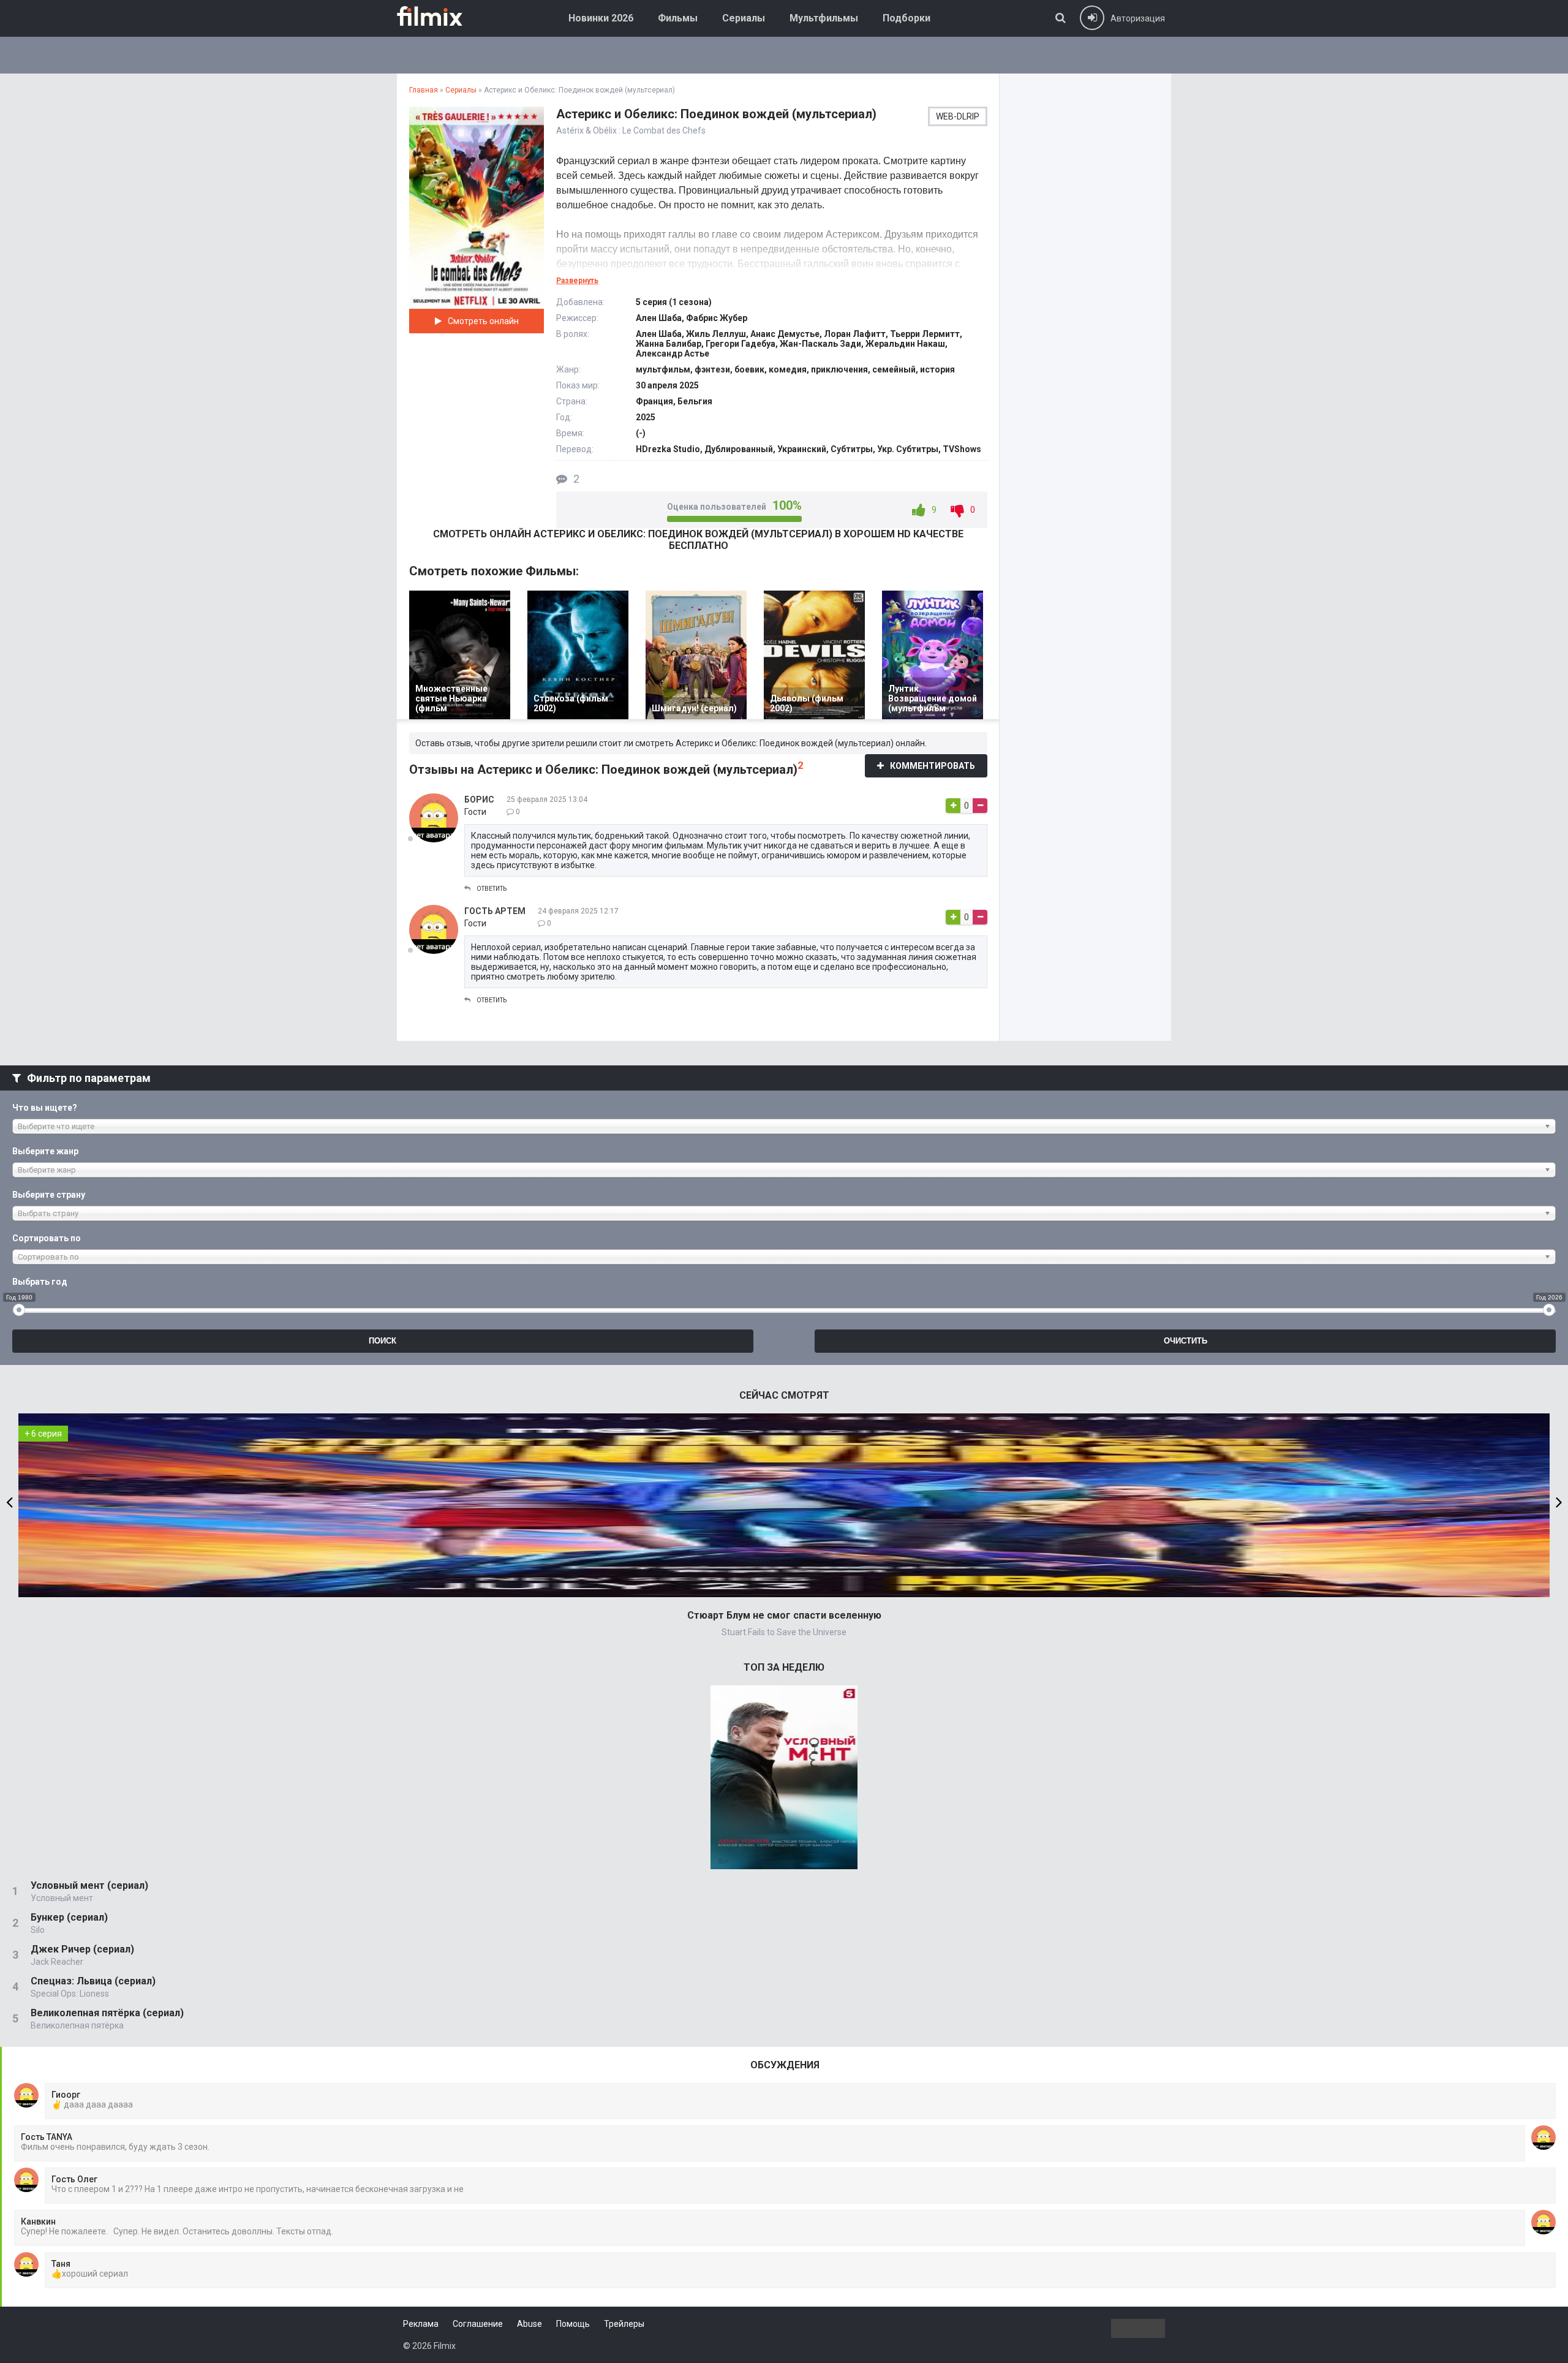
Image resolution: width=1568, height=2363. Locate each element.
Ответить (492, 889)
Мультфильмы (824, 18)
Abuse (530, 2324)
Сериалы (744, 18)
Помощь (573, 2324)
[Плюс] (953, 806)
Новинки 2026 (601, 18)
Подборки (907, 18)
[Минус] (980, 806)
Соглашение (478, 2324)
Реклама (421, 2324)
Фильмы (678, 18)
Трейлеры (624, 2324)
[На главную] (439, 16)
